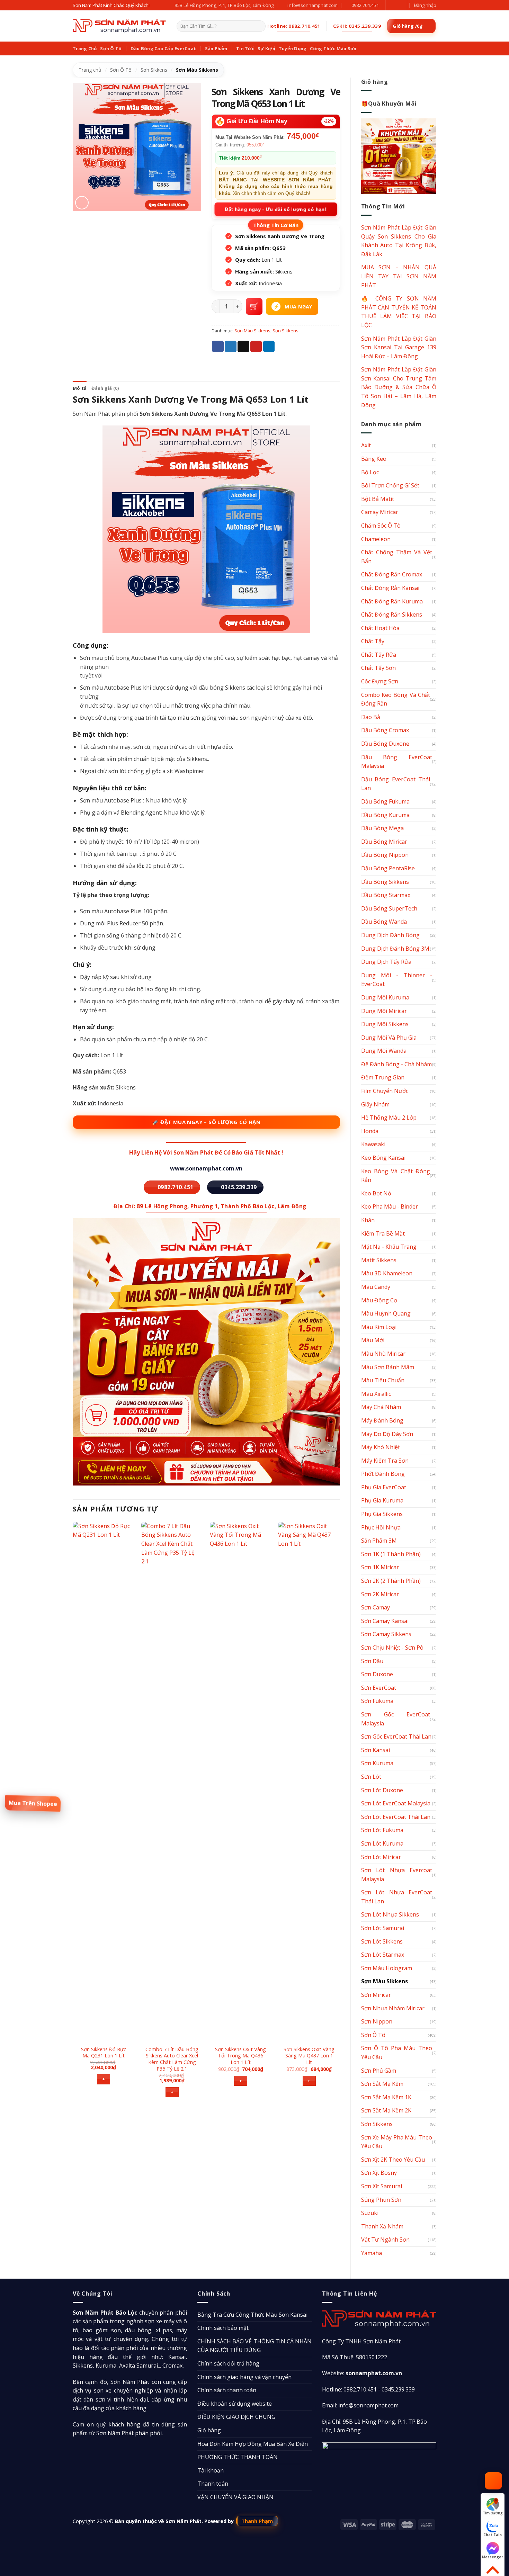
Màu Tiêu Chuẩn (383, 1380)
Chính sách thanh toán (227, 2390)
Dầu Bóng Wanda (384, 922)
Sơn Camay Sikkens (386, 1634)
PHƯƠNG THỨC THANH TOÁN (238, 2457)
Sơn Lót (371, 1777)
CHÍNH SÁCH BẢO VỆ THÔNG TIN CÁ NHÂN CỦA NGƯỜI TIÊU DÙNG (254, 2346)
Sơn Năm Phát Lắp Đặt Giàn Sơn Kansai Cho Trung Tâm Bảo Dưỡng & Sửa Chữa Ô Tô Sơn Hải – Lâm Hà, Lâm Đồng (399, 387)
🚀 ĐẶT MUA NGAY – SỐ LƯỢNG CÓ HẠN (206, 1122)
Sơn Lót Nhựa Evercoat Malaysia (397, 1875)
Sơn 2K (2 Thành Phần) (391, 1581)
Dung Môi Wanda (384, 1051)
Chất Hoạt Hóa (380, 628)
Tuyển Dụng (293, 48)
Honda (370, 1131)
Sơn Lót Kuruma (382, 1843)
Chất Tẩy (373, 641)
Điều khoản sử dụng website (235, 2404)
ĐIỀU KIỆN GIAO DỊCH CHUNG (236, 2417)
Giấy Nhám (375, 1104)
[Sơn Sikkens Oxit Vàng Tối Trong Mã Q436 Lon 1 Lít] (241, 1781)
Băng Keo (374, 459)
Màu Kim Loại (379, 1327)
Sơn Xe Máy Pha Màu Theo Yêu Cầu (397, 2142)
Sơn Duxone (377, 1674)
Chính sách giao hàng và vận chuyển (244, 2377)
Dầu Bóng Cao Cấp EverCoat (163, 48)
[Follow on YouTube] (398, 5)
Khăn (368, 1220)
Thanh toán (213, 2484)
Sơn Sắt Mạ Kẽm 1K (386, 2097)
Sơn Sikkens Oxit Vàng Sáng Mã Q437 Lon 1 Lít (309, 2056)
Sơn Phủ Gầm (379, 2071)
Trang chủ (90, 70)
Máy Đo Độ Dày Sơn (387, 1434)
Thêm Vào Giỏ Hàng (254, 306)
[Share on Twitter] (231, 347)
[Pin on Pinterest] (256, 347)
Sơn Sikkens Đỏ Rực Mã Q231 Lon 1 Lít (104, 2053)
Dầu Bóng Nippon (385, 855)
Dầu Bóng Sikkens (385, 882)
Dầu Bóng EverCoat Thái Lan (396, 784)
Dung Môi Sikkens (385, 1024)
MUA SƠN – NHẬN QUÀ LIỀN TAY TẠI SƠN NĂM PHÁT (399, 276)
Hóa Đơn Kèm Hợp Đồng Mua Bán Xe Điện (253, 2444)
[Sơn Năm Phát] (119, 26)
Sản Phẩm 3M (379, 1541)
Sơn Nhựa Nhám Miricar (393, 2008)
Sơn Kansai (376, 1750)
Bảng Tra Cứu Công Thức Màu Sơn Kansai (252, 2315)
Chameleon (376, 539)
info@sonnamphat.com (368, 2405)
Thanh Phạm (257, 2521)
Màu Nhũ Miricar (383, 1354)
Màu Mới (373, 1340)
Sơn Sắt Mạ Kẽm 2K (386, 2110)
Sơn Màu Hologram (387, 1968)
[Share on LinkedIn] (269, 347)
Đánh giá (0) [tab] (105, 388)
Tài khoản (211, 2470)
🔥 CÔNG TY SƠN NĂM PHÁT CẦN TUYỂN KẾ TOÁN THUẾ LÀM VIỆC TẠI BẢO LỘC (399, 312)
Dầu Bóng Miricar (384, 842)
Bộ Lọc (370, 472)
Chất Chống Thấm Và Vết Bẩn (397, 557)
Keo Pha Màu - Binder (390, 1206)
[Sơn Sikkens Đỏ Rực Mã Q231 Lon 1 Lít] (104, 1781)
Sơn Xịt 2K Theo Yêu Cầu (393, 2160)
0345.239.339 (398, 2389)
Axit (366, 445)
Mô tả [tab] (80, 388)
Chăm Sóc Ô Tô (381, 526)
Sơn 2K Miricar (380, 1594)
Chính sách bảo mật (223, 2328)
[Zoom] (82, 203)
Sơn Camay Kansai (385, 1621)
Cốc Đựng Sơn (380, 681)
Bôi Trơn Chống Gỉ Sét (390, 485)
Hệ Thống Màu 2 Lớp (389, 1118)
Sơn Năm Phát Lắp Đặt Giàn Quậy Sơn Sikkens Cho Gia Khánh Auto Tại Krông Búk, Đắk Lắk (399, 241)
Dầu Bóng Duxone (385, 744)
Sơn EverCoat (379, 1688)
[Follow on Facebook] (392, 5)
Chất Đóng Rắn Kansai (390, 588)
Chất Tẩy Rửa (379, 655)
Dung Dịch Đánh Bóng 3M (395, 949)
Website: (362, 2373)
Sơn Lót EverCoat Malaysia (396, 1803)
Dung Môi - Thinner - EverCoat (397, 980)
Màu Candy (376, 1287)
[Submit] (259, 26)
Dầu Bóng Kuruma (385, 815)
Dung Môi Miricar (384, 1011)
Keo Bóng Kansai (383, 1158)
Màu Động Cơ (379, 1300)
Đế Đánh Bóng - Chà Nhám (396, 1064)
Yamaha (372, 2253)
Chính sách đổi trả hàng (228, 2363)
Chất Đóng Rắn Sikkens (392, 614)
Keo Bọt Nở (376, 1193)
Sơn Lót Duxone (382, 1790)
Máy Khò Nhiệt (381, 1447)
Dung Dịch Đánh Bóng (390, 935)
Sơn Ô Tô (111, 48)
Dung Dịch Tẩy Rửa (386, 962)
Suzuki (370, 2213)
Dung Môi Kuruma (385, 997)
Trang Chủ (85, 48)
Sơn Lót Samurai (383, 1928)
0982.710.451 (360, 2389)
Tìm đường (493, 2513)
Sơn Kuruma (377, 1763)
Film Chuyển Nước (385, 1091)
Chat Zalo (493, 2535)
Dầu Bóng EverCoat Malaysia (397, 762)
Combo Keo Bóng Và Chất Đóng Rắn (396, 699)
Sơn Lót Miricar (381, 1857)
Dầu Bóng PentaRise (388, 868)
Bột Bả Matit (378, 499)
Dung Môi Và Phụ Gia (389, 1038)
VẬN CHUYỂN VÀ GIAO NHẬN (235, 2497)
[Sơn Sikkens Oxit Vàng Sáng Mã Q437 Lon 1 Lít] (309, 1781)
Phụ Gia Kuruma (382, 1500)
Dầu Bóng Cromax (385, 730)
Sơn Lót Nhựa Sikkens (390, 1914)
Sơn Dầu (372, 1661)
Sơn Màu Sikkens (197, 70)
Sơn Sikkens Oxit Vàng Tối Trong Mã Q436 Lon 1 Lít (240, 2056)
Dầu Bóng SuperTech (389, 908)
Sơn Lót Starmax (383, 1955)
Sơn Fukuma (377, 1701)
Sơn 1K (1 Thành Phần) (391, 1554)
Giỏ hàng (209, 2430)
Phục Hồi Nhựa (381, 1527)
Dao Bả (371, 717)
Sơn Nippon (377, 2021)
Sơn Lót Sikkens (382, 1941)
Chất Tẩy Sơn (378, 668)
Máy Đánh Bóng (382, 1420)
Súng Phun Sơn (381, 2200)
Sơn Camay (376, 1607)
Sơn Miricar (376, 1995)
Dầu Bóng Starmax (386, 895)
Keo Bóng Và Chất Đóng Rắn (396, 1176)
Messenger (493, 2557)
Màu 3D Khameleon (387, 1273)
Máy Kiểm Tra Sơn (385, 1461)
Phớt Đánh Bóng (383, 1474)
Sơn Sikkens (154, 70)
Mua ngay (298, 307)
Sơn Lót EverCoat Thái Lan (396, 1817)
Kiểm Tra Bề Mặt (383, 1233)
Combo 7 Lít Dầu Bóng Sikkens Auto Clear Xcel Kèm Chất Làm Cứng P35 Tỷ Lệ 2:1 (172, 2059)
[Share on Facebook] (218, 347)
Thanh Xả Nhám (382, 2226)
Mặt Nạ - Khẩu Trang (389, 1247)
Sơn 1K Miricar (380, 1567)
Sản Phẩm (216, 48)
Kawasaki (373, 1144)
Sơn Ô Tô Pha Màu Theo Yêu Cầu (397, 2053)
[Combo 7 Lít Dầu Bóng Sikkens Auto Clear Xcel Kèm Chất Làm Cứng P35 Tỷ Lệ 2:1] (172, 1781)
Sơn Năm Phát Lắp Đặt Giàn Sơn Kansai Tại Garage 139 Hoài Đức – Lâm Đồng (399, 347)
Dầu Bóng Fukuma (385, 801)
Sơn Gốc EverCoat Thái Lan (396, 1736)
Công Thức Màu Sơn (333, 48)
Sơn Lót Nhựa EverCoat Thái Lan (397, 1897)
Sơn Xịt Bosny (379, 2173)
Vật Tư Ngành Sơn (385, 2240)
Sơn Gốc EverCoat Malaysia (396, 1719)
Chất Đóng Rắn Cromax (392, 574)
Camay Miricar (380, 512)
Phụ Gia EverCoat (384, 1487)
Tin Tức (245, 48)
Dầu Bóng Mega (382, 828)
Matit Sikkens (379, 1260)
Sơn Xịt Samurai (382, 2186)
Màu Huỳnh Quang (386, 1313)
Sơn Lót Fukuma (382, 1830)
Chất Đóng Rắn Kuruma (392, 601)
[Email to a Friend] (243, 347)
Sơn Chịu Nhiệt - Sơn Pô (392, 1648)
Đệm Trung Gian (383, 1077)
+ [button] (104, 2079)
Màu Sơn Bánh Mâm (388, 1367)
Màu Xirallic (376, 1394)
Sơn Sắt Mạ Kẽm (382, 2084)
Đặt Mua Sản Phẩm (33, 1803)
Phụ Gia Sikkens (382, 1514)
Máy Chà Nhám (381, 1407)
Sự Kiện (266, 48)
